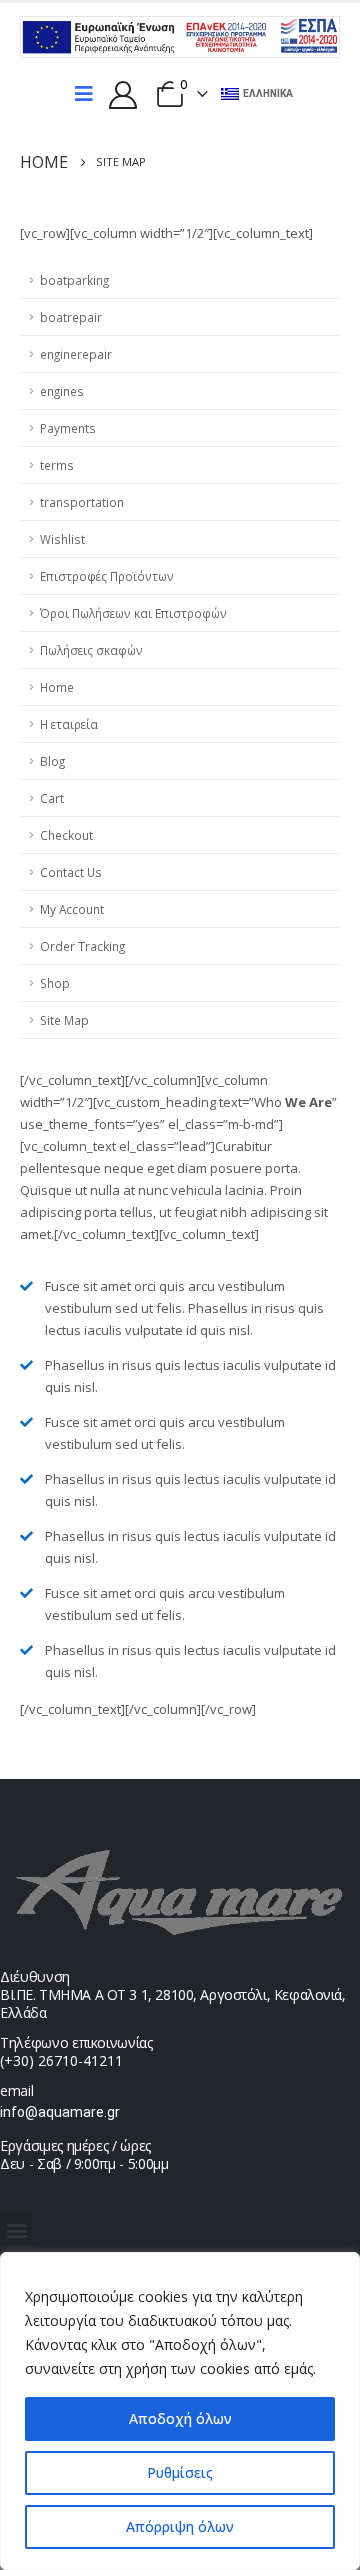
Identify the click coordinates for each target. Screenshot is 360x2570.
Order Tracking (82, 946)
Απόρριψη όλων (180, 2526)
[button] (16, 2229)
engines (62, 391)
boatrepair (71, 317)
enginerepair (76, 354)
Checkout (66, 835)
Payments (68, 428)
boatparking (74, 280)
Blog (52, 761)
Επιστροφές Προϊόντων (107, 576)
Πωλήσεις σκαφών (91, 650)
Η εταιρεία (69, 724)
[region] (180, 2411)
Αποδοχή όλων (180, 2418)
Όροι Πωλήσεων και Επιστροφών (133, 613)
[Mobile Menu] (84, 94)
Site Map (64, 1020)
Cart (52, 798)
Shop (55, 983)
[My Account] (123, 94)
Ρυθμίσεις (180, 2472)
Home (57, 687)
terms (57, 465)
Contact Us (71, 872)
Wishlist (62, 539)
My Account (72, 909)
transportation (82, 502)
